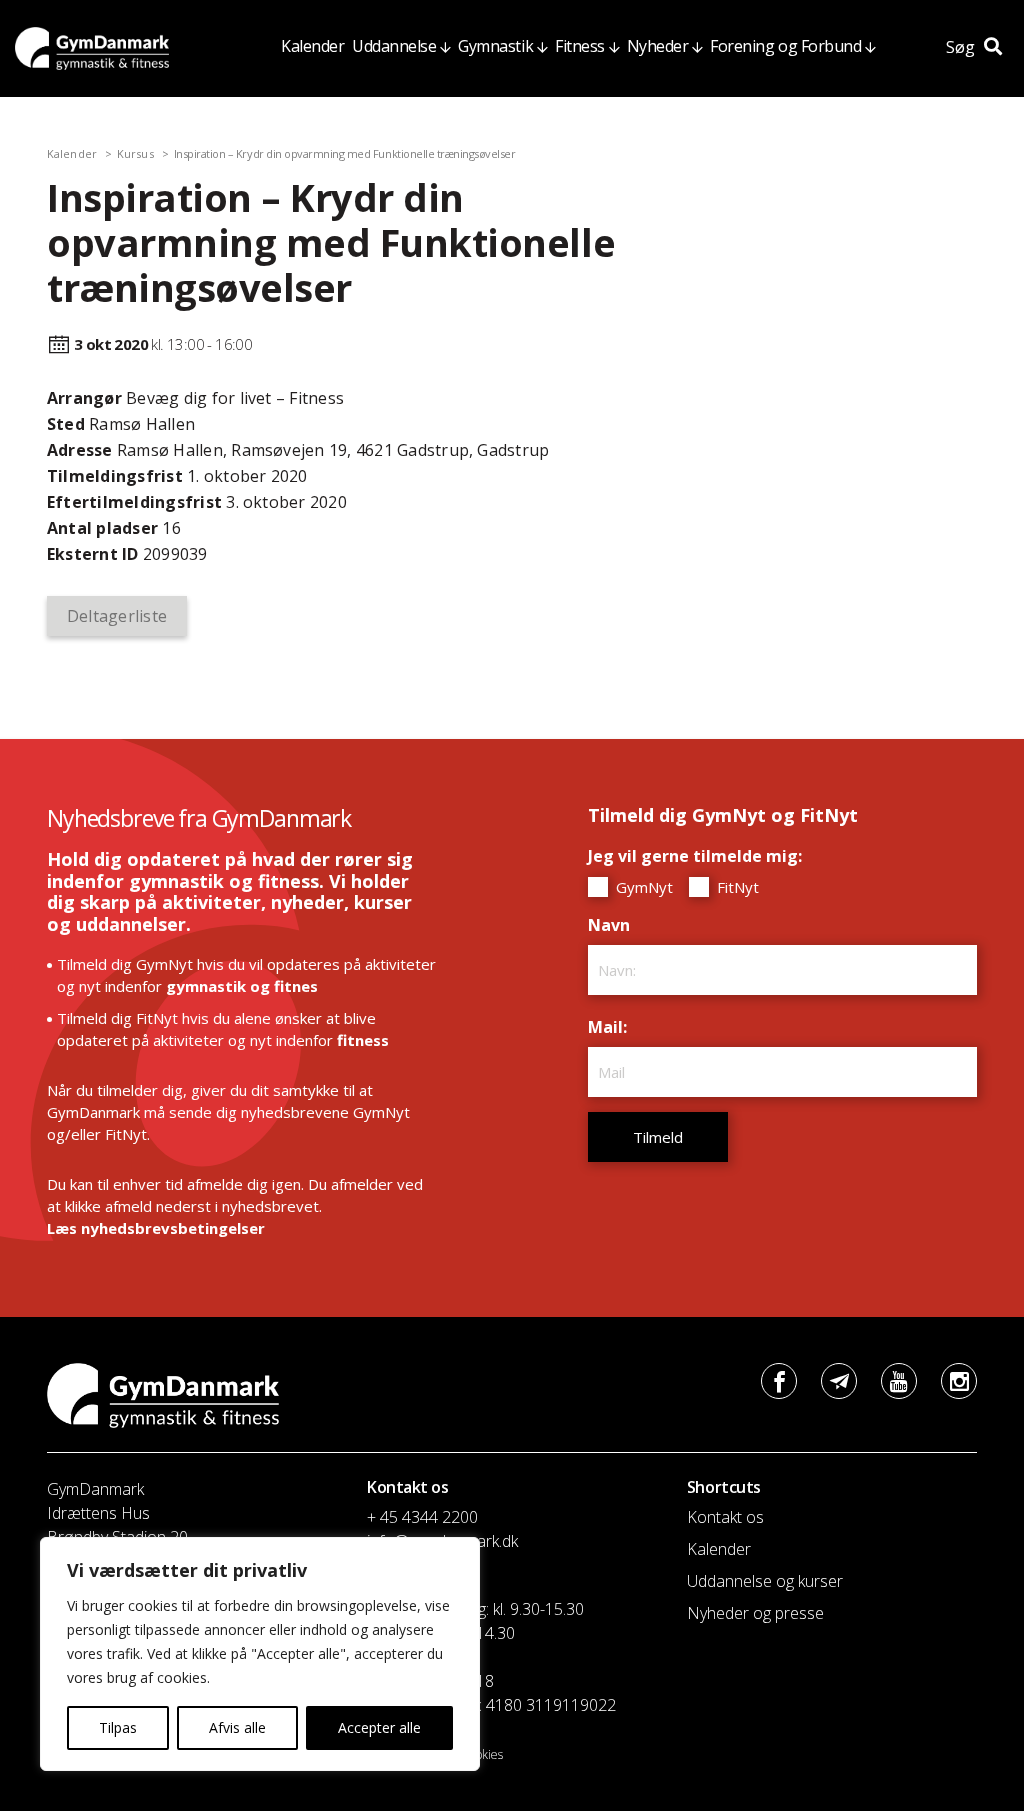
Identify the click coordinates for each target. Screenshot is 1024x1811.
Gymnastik (495, 46)
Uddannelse (394, 46)
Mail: (612, 1027)
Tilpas (118, 1727)
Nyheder (658, 46)
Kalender (312, 46)
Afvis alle (237, 1727)
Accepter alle (379, 1727)
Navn (614, 925)
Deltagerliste (117, 616)
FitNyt (736, 887)
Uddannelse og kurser (765, 1581)
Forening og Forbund (785, 46)
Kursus (135, 153)
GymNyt (642, 887)
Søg (962, 47)
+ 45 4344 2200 (422, 1517)
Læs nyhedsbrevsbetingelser (156, 1228)
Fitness (580, 46)
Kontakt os (725, 1517)
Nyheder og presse (755, 1613)
